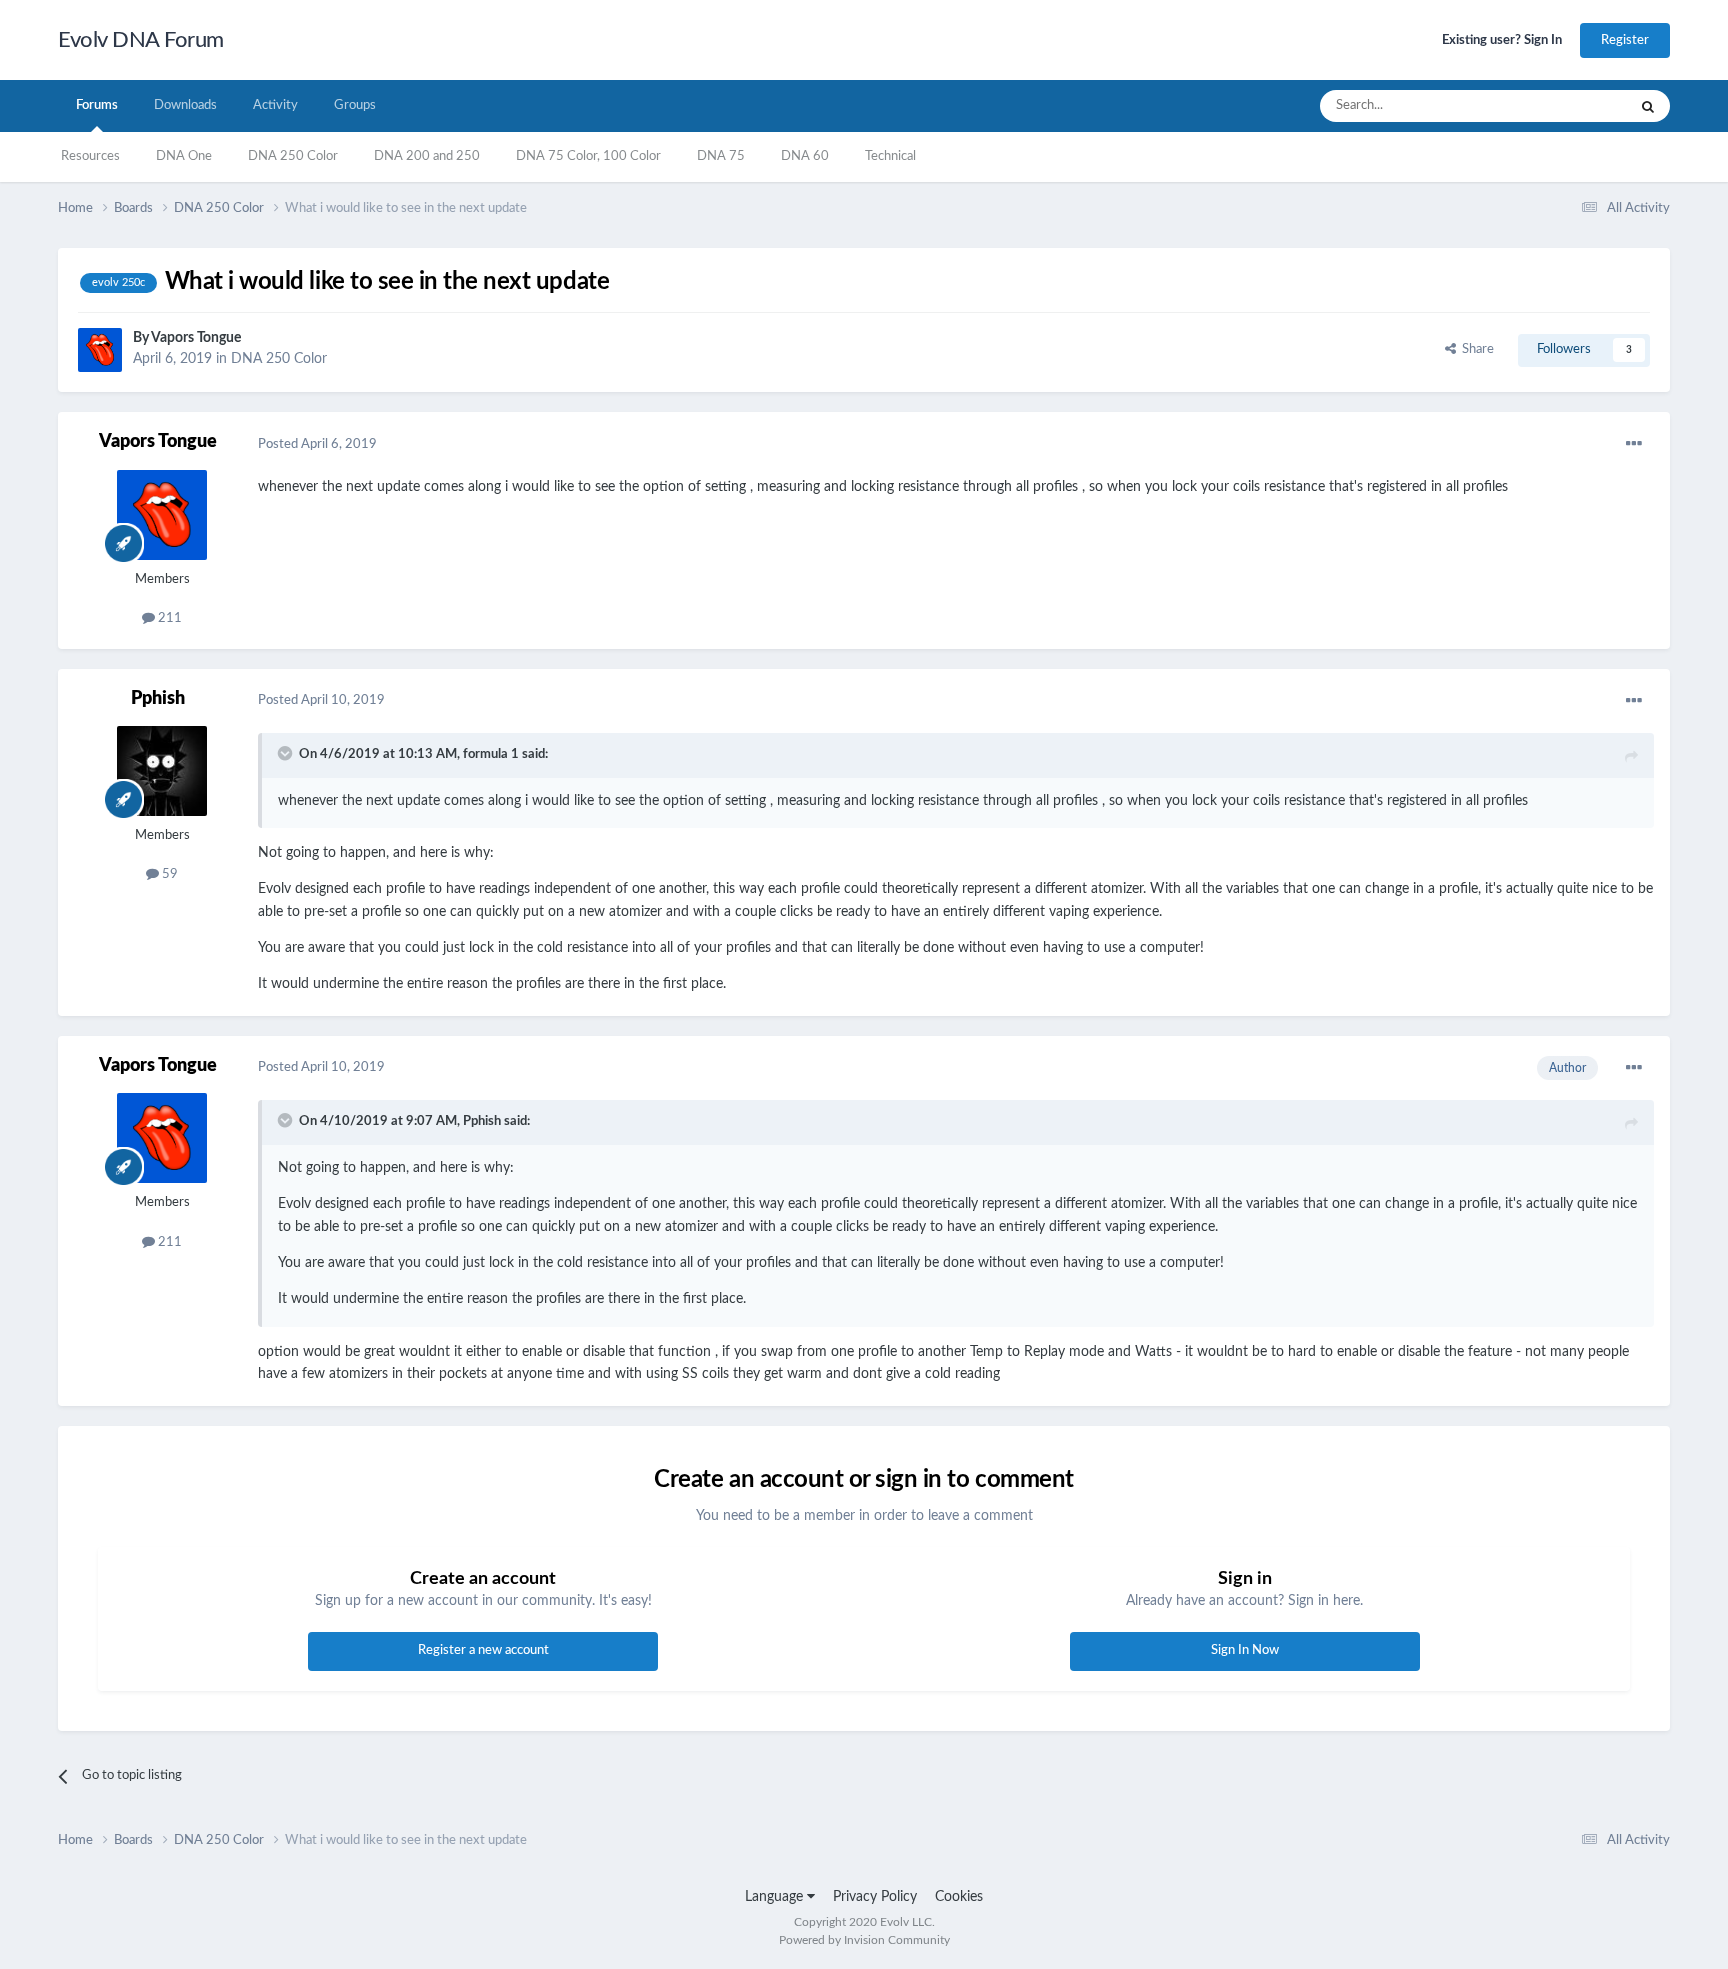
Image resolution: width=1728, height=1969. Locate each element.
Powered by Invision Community (864, 1940)
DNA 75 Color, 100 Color (588, 156)
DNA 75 (721, 156)
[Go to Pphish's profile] (162, 771)
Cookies (959, 1897)
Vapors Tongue (196, 338)
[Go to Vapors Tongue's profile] (100, 350)
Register (1625, 40)
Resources (90, 156)
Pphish (158, 699)
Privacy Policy (875, 1897)
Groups (355, 105)
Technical (890, 156)
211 (168, 618)
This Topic (1572, 106)
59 (168, 874)
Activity (275, 105)
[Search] (1648, 106)
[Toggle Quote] (287, 753)
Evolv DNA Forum (141, 40)
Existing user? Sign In (1502, 40)
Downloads (185, 105)
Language (776, 1897)
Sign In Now (1245, 1650)
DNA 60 (805, 156)
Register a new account (483, 1650)
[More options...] (1634, 444)
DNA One (184, 156)
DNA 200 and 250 (427, 156)
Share (1475, 349)
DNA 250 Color (293, 156)
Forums (97, 105)
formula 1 (491, 754)
